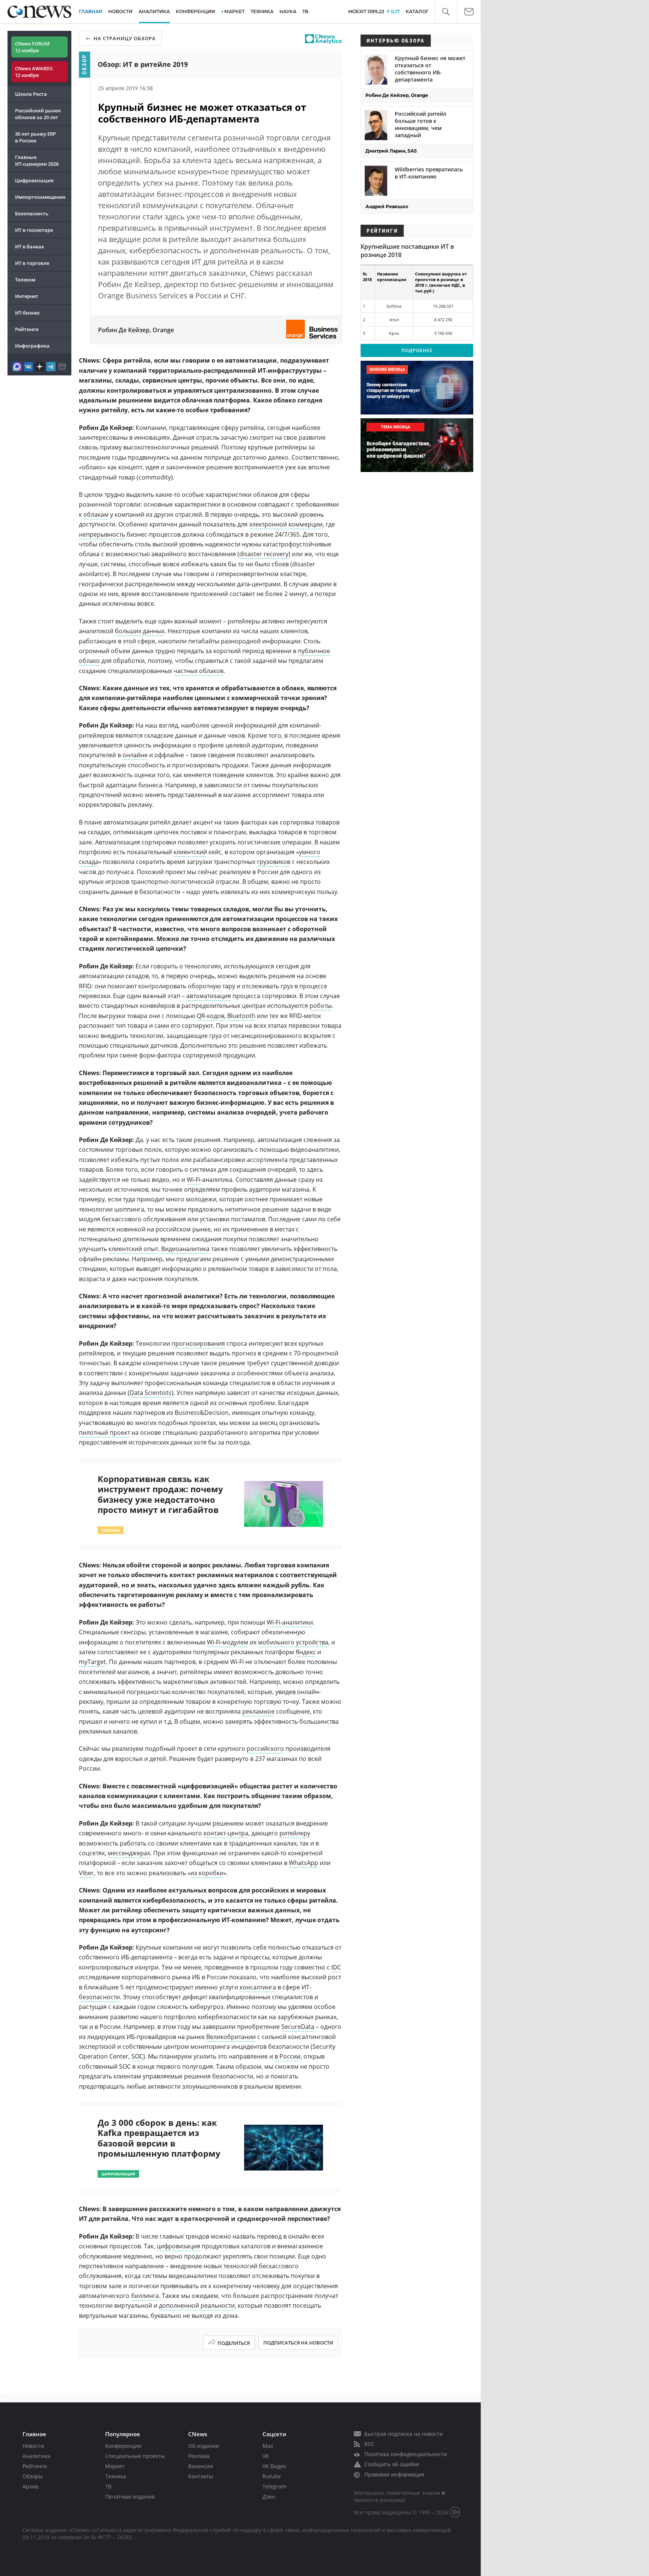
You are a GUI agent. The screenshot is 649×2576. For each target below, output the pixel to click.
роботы (321, 1006)
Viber (86, 1873)
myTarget (92, 1662)
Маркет (115, 2466)
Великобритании (231, 2037)
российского (265, 1749)
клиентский (190, 852)
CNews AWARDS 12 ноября (34, 72)
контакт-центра (226, 1833)
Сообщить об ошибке (392, 2464)
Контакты (201, 2476)
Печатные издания (130, 2497)
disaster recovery (264, 554)
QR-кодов (211, 1016)
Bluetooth (241, 1016)
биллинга (145, 2296)
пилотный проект (104, 1432)
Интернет (27, 296)
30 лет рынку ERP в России (35, 137)
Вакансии (201, 2466)
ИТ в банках (29, 247)
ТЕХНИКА (262, 11)
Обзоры (33, 2476)
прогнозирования (198, 1343)
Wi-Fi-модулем (228, 1642)
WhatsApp (303, 1863)
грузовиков (274, 862)
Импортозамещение (40, 197)
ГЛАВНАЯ (91, 11)
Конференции (123, 2446)
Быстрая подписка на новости (404, 2434)
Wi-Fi (193, 1180)
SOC (137, 2056)
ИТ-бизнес (27, 313)
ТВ (305, 11)
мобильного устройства (293, 1642)
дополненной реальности (197, 2305)
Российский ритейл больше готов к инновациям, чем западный (421, 124)
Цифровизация (34, 180)
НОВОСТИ (120, 11)
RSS (369, 2444)
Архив (30, 2486)
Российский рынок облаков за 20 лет (38, 114)
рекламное (258, 1711)
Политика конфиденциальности (406, 2454)
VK (266, 2456)
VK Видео (274, 2466)
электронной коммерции (286, 524)
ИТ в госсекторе (34, 230)
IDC (336, 1967)
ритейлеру (295, 1833)
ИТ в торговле (32, 263)
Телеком (25, 280)
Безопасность (32, 213)
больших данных (140, 631)
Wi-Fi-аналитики (290, 1622)
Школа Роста (31, 94)
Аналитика (154, 11)
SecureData (298, 2027)
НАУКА (288, 11)
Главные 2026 (37, 160)
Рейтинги (27, 329)
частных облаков (198, 671)
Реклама (199, 2456)
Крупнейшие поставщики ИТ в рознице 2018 (407, 251)
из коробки (207, 1873)
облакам (96, 514)
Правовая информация (394, 2474)
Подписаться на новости (298, 2343)
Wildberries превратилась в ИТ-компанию (429, 173)
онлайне (135, 755)
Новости (33, 2446)
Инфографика (32, 346)
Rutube (272, 2476)
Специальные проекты (135, 2456)
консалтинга (258, 1987)
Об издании (204, 2446)
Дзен (269, 2497)
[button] (446, 12)
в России (288, 2056)
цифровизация (178, 2246)
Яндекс (306, 1652)
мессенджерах (129, 1853)
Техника (116, 2476)
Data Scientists (151, 1393)
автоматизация (209, 996)
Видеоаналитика (185, 1249)
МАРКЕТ (234, 11)
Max (268, 2446)
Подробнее (417, 350)
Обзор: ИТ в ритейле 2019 (143, 64)
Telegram (274, 2486)
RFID (85, 986)
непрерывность (102, 534)
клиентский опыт (133, 1249)
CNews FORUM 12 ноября (32, 47)
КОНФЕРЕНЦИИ (195, 11)
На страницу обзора (125, 38)
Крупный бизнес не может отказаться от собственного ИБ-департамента (430, 69)
